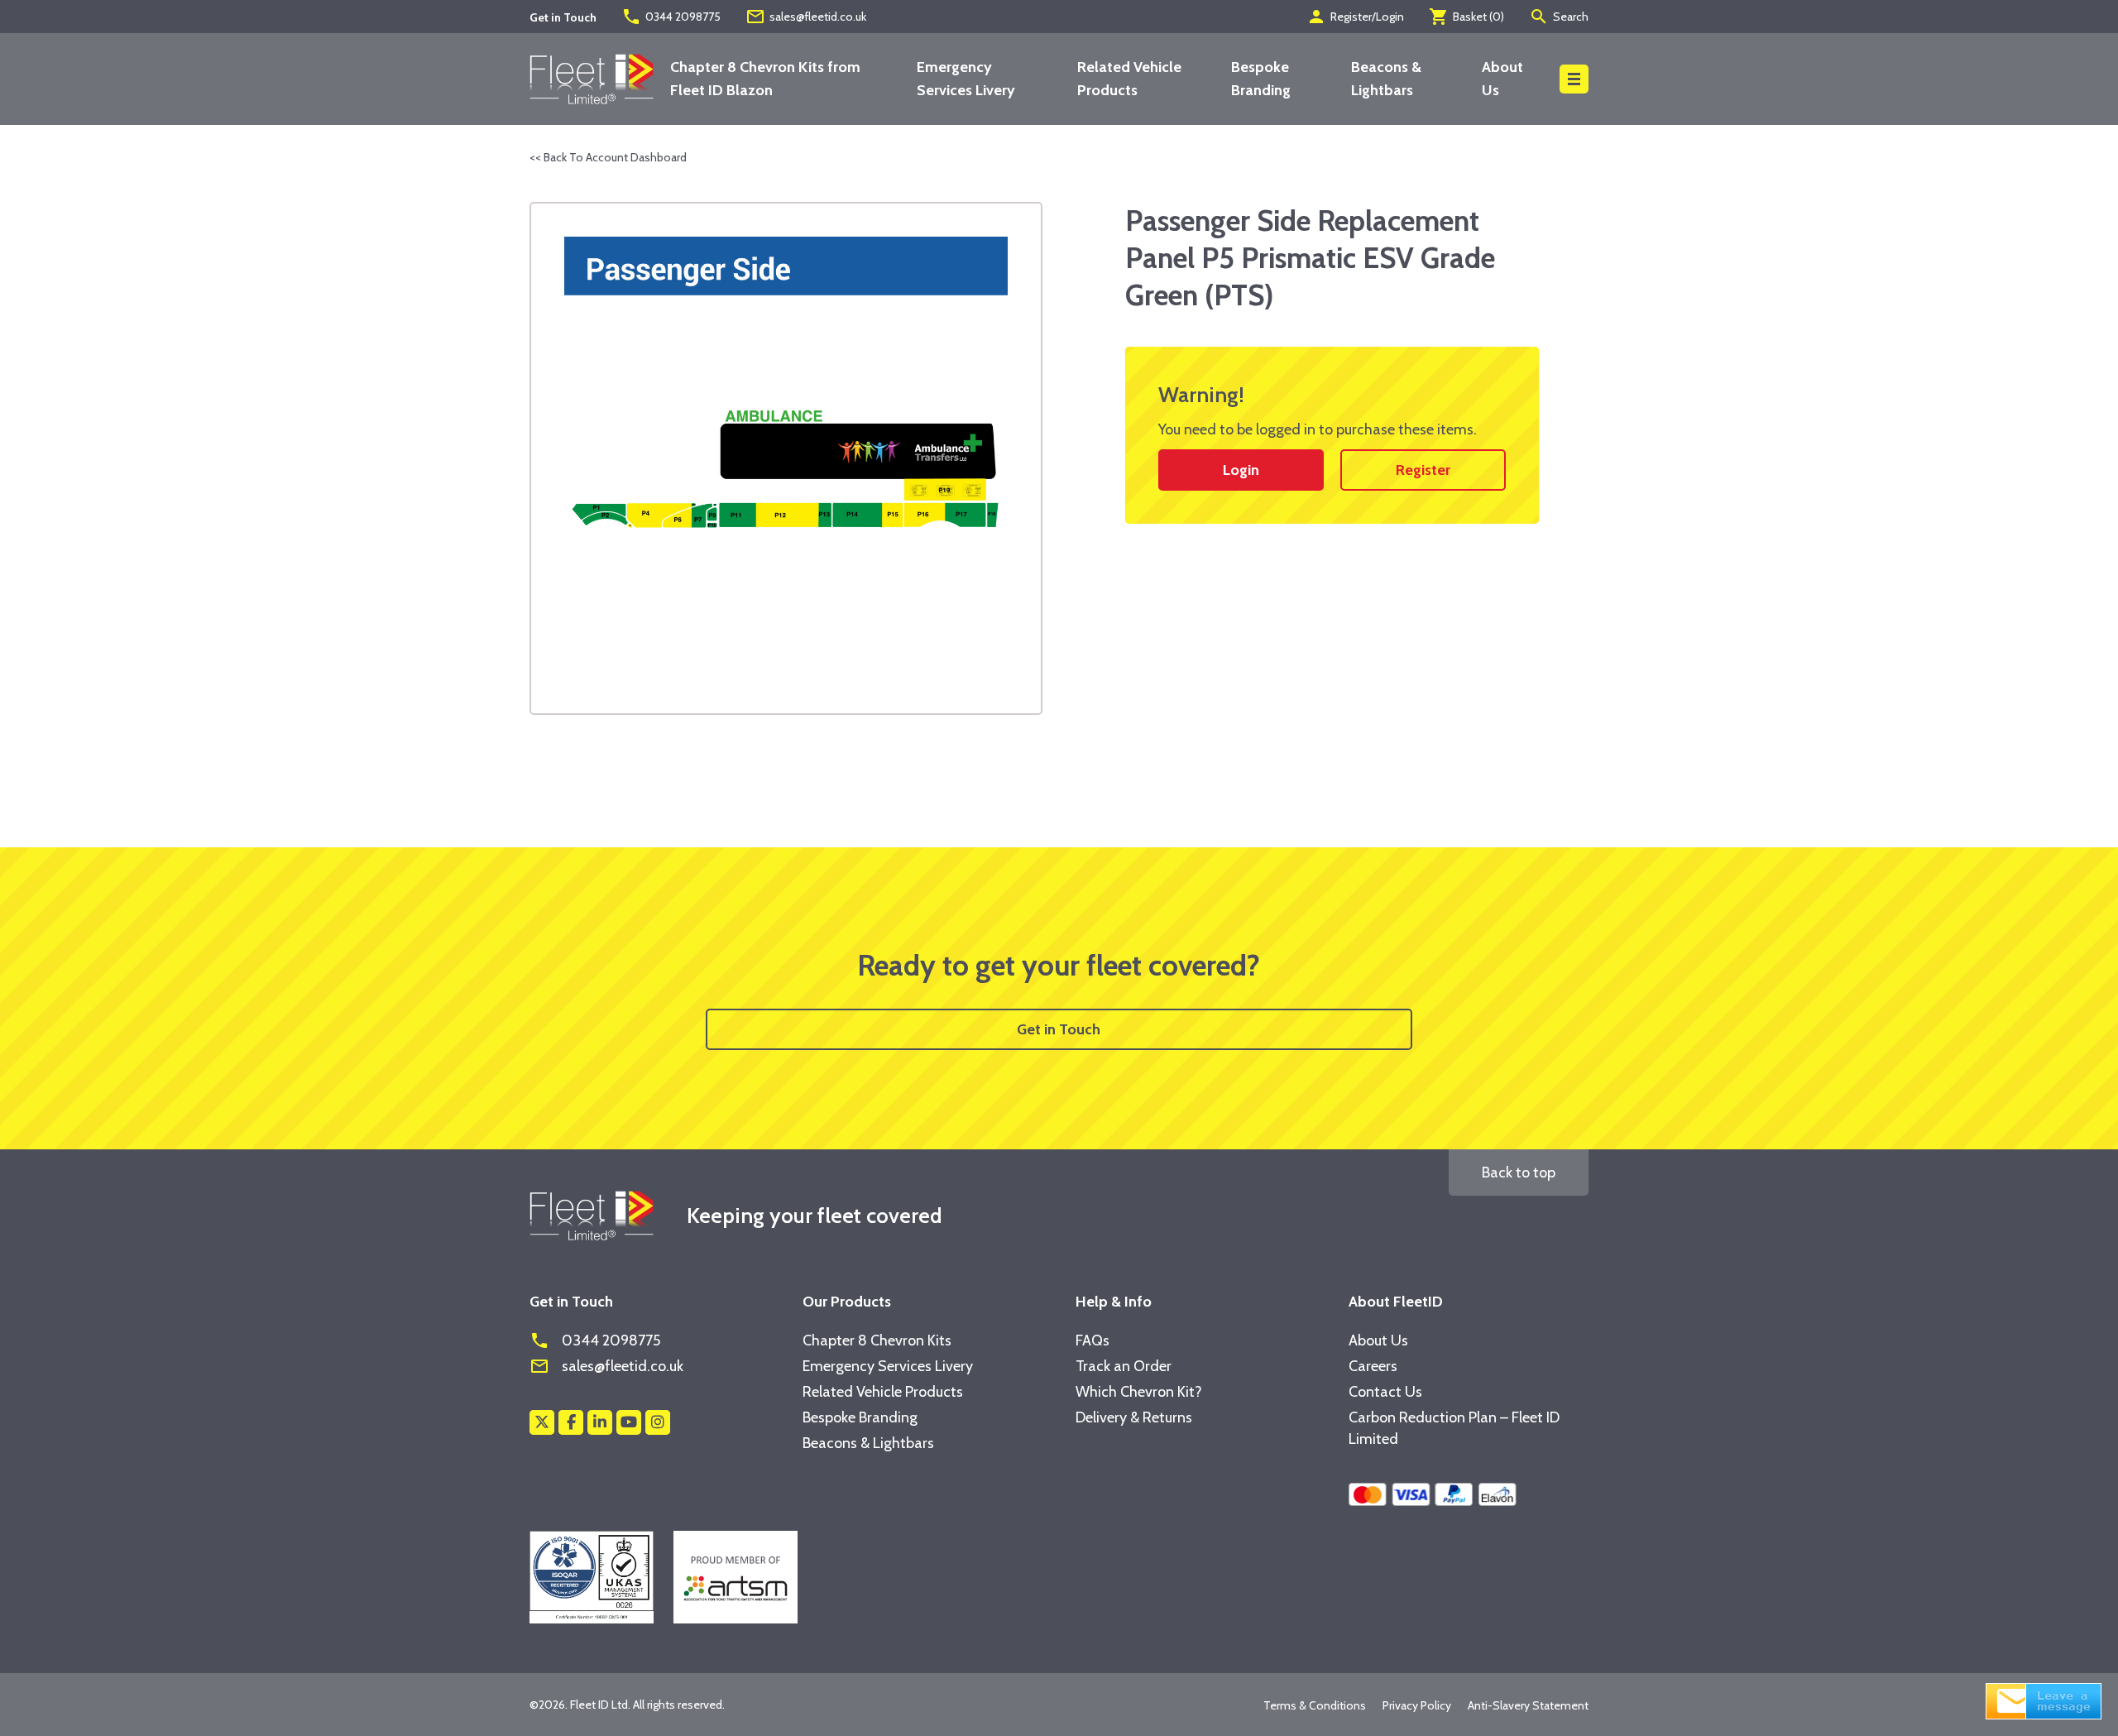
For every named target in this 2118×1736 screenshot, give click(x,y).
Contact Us (1385, 1392)
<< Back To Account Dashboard (608, 157)
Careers (1373, 1366)
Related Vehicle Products (883, 1392)
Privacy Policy (1417, 1705)
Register (1423, 470)
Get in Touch (1059, 1029)
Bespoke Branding (860, 1417)
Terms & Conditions (1315, 1705)
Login (1241, 470)
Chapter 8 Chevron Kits (877, 1340)
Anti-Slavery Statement (1528, 1705)
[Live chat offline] (2044, 1700)
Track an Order (1124, 1366)
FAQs (1093, 1340)
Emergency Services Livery (888, 1366)
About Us (1378, 1340)
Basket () (1466, 17)
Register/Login (1355, 17)
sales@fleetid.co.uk (806, 17)
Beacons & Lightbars (868, 1443)
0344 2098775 (671, 17)
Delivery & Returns (1134, 1417)
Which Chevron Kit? (1139, 1392)
